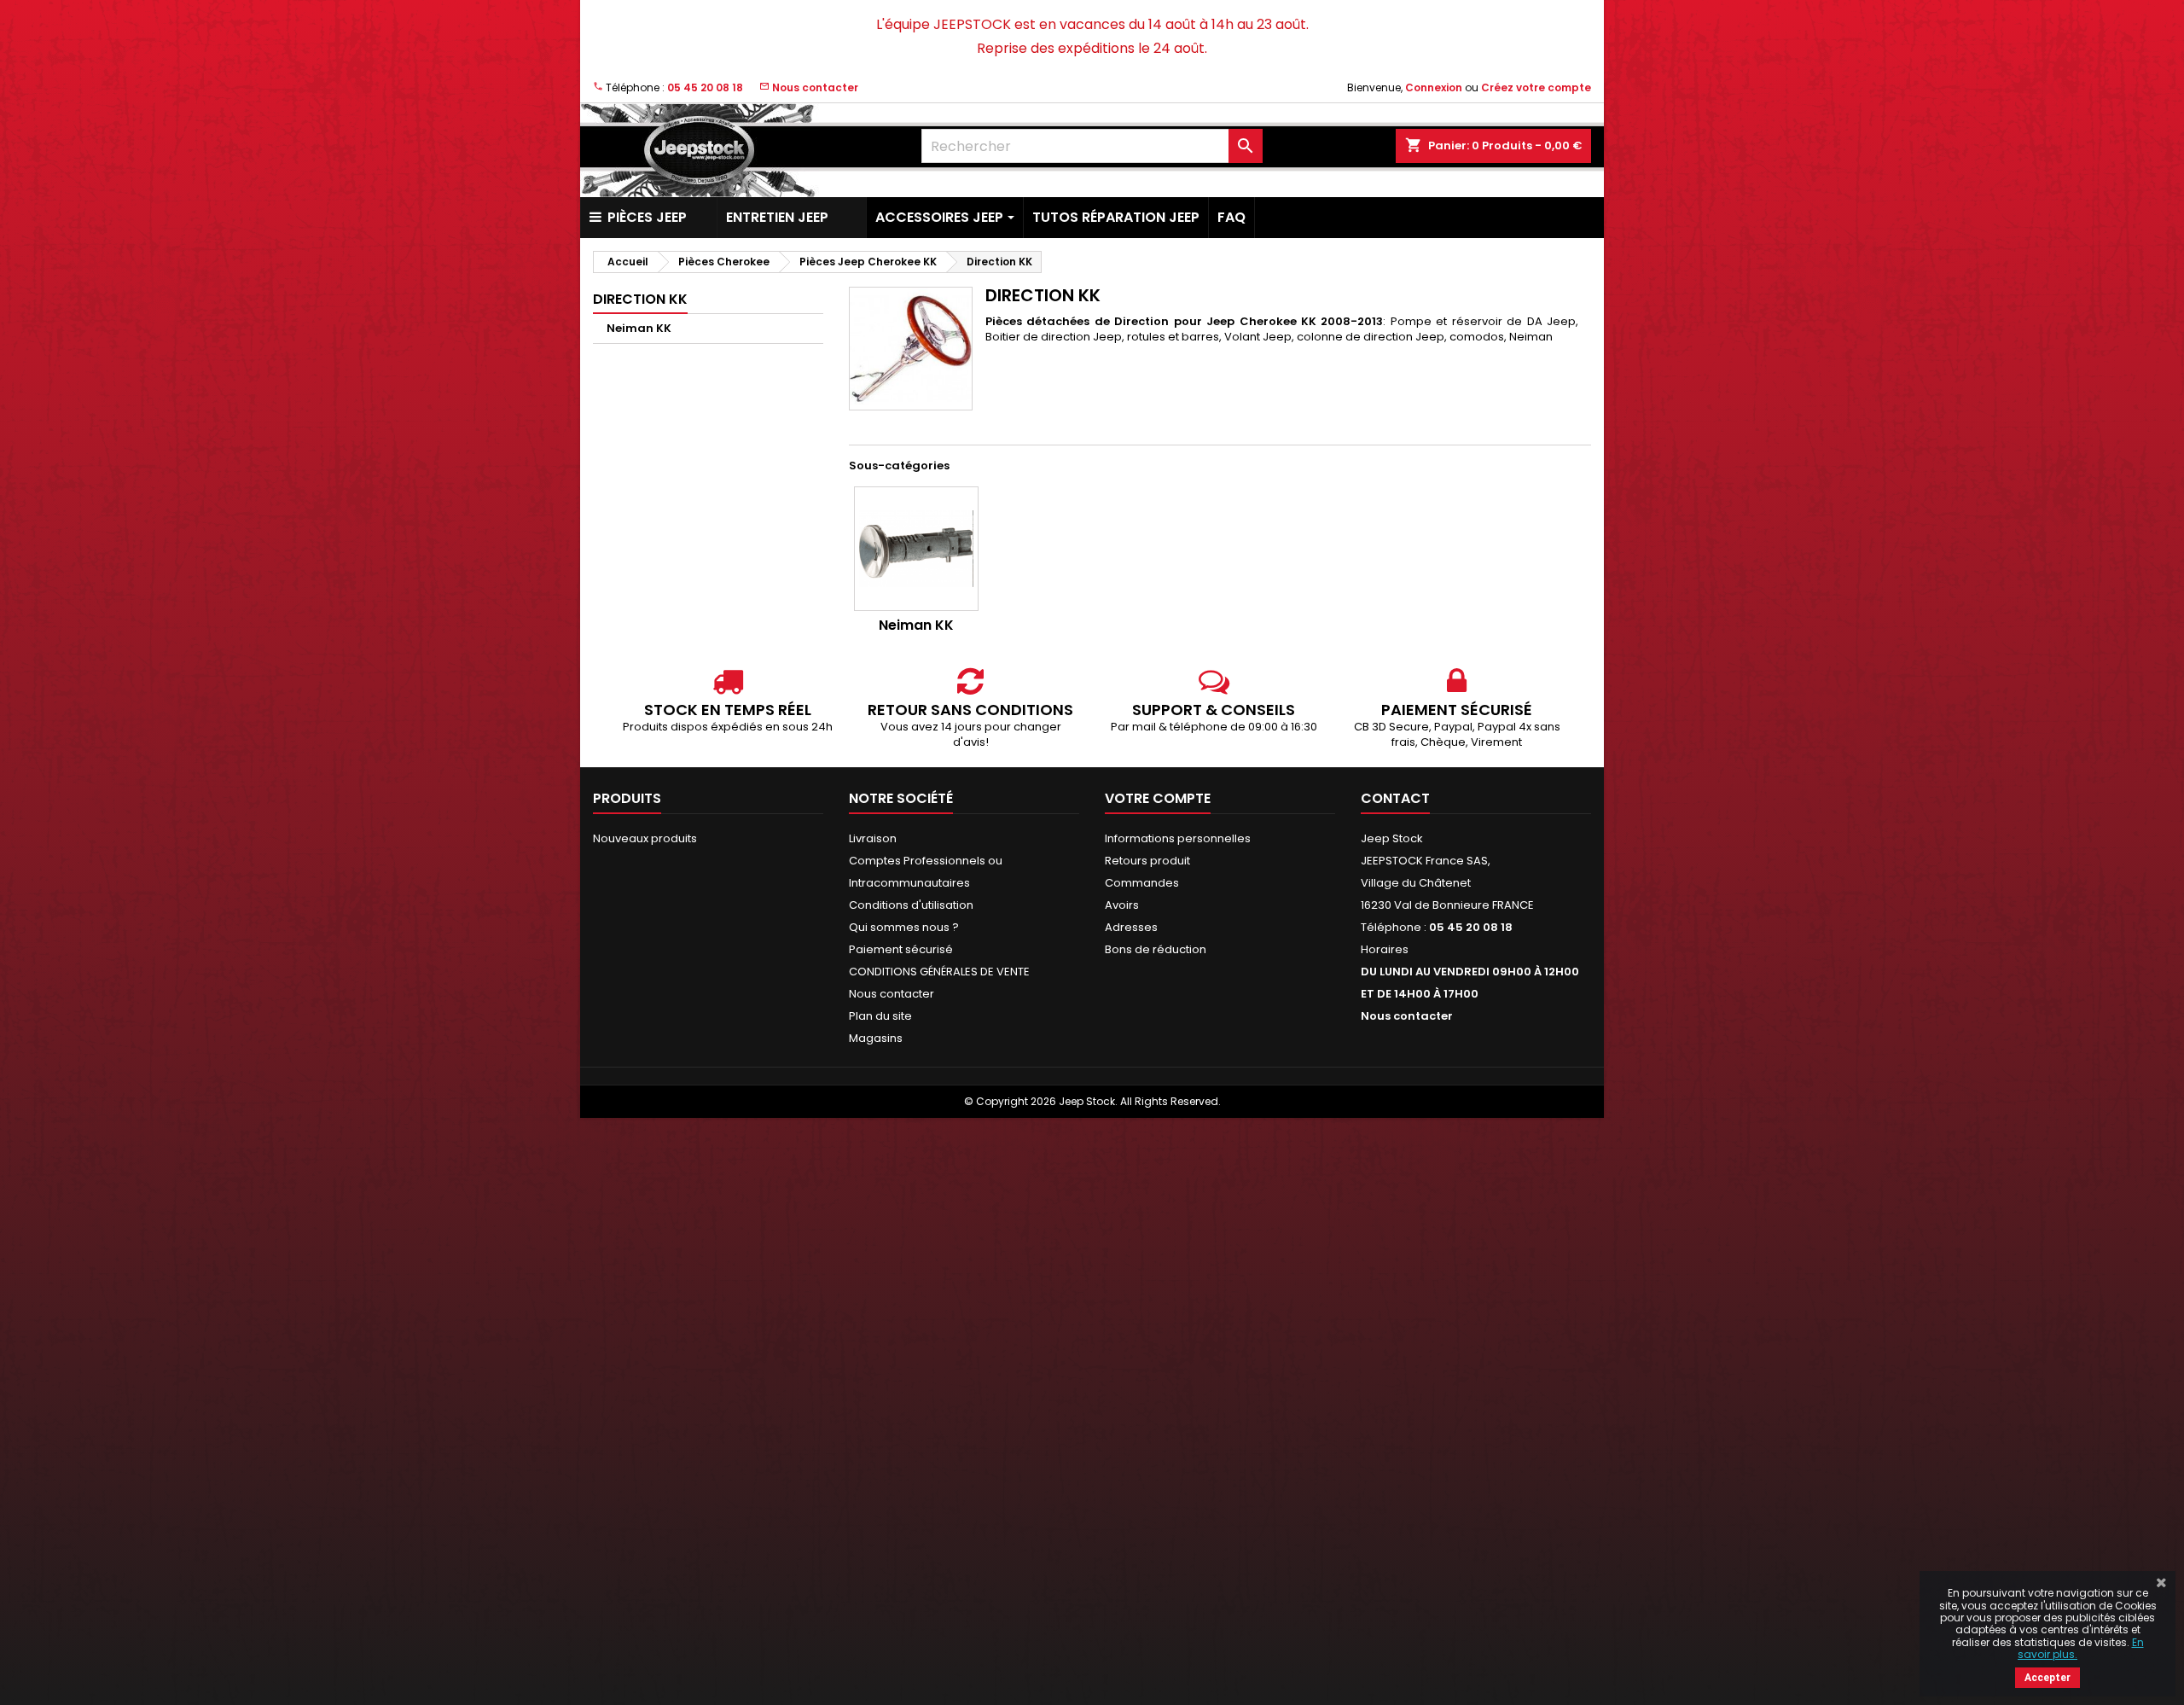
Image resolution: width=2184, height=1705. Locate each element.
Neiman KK (639, 328)
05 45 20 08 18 (705, 87)
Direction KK (640, 299)
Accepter (2047, 1678)
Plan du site (880, 1016)
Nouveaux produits (645, 838)
